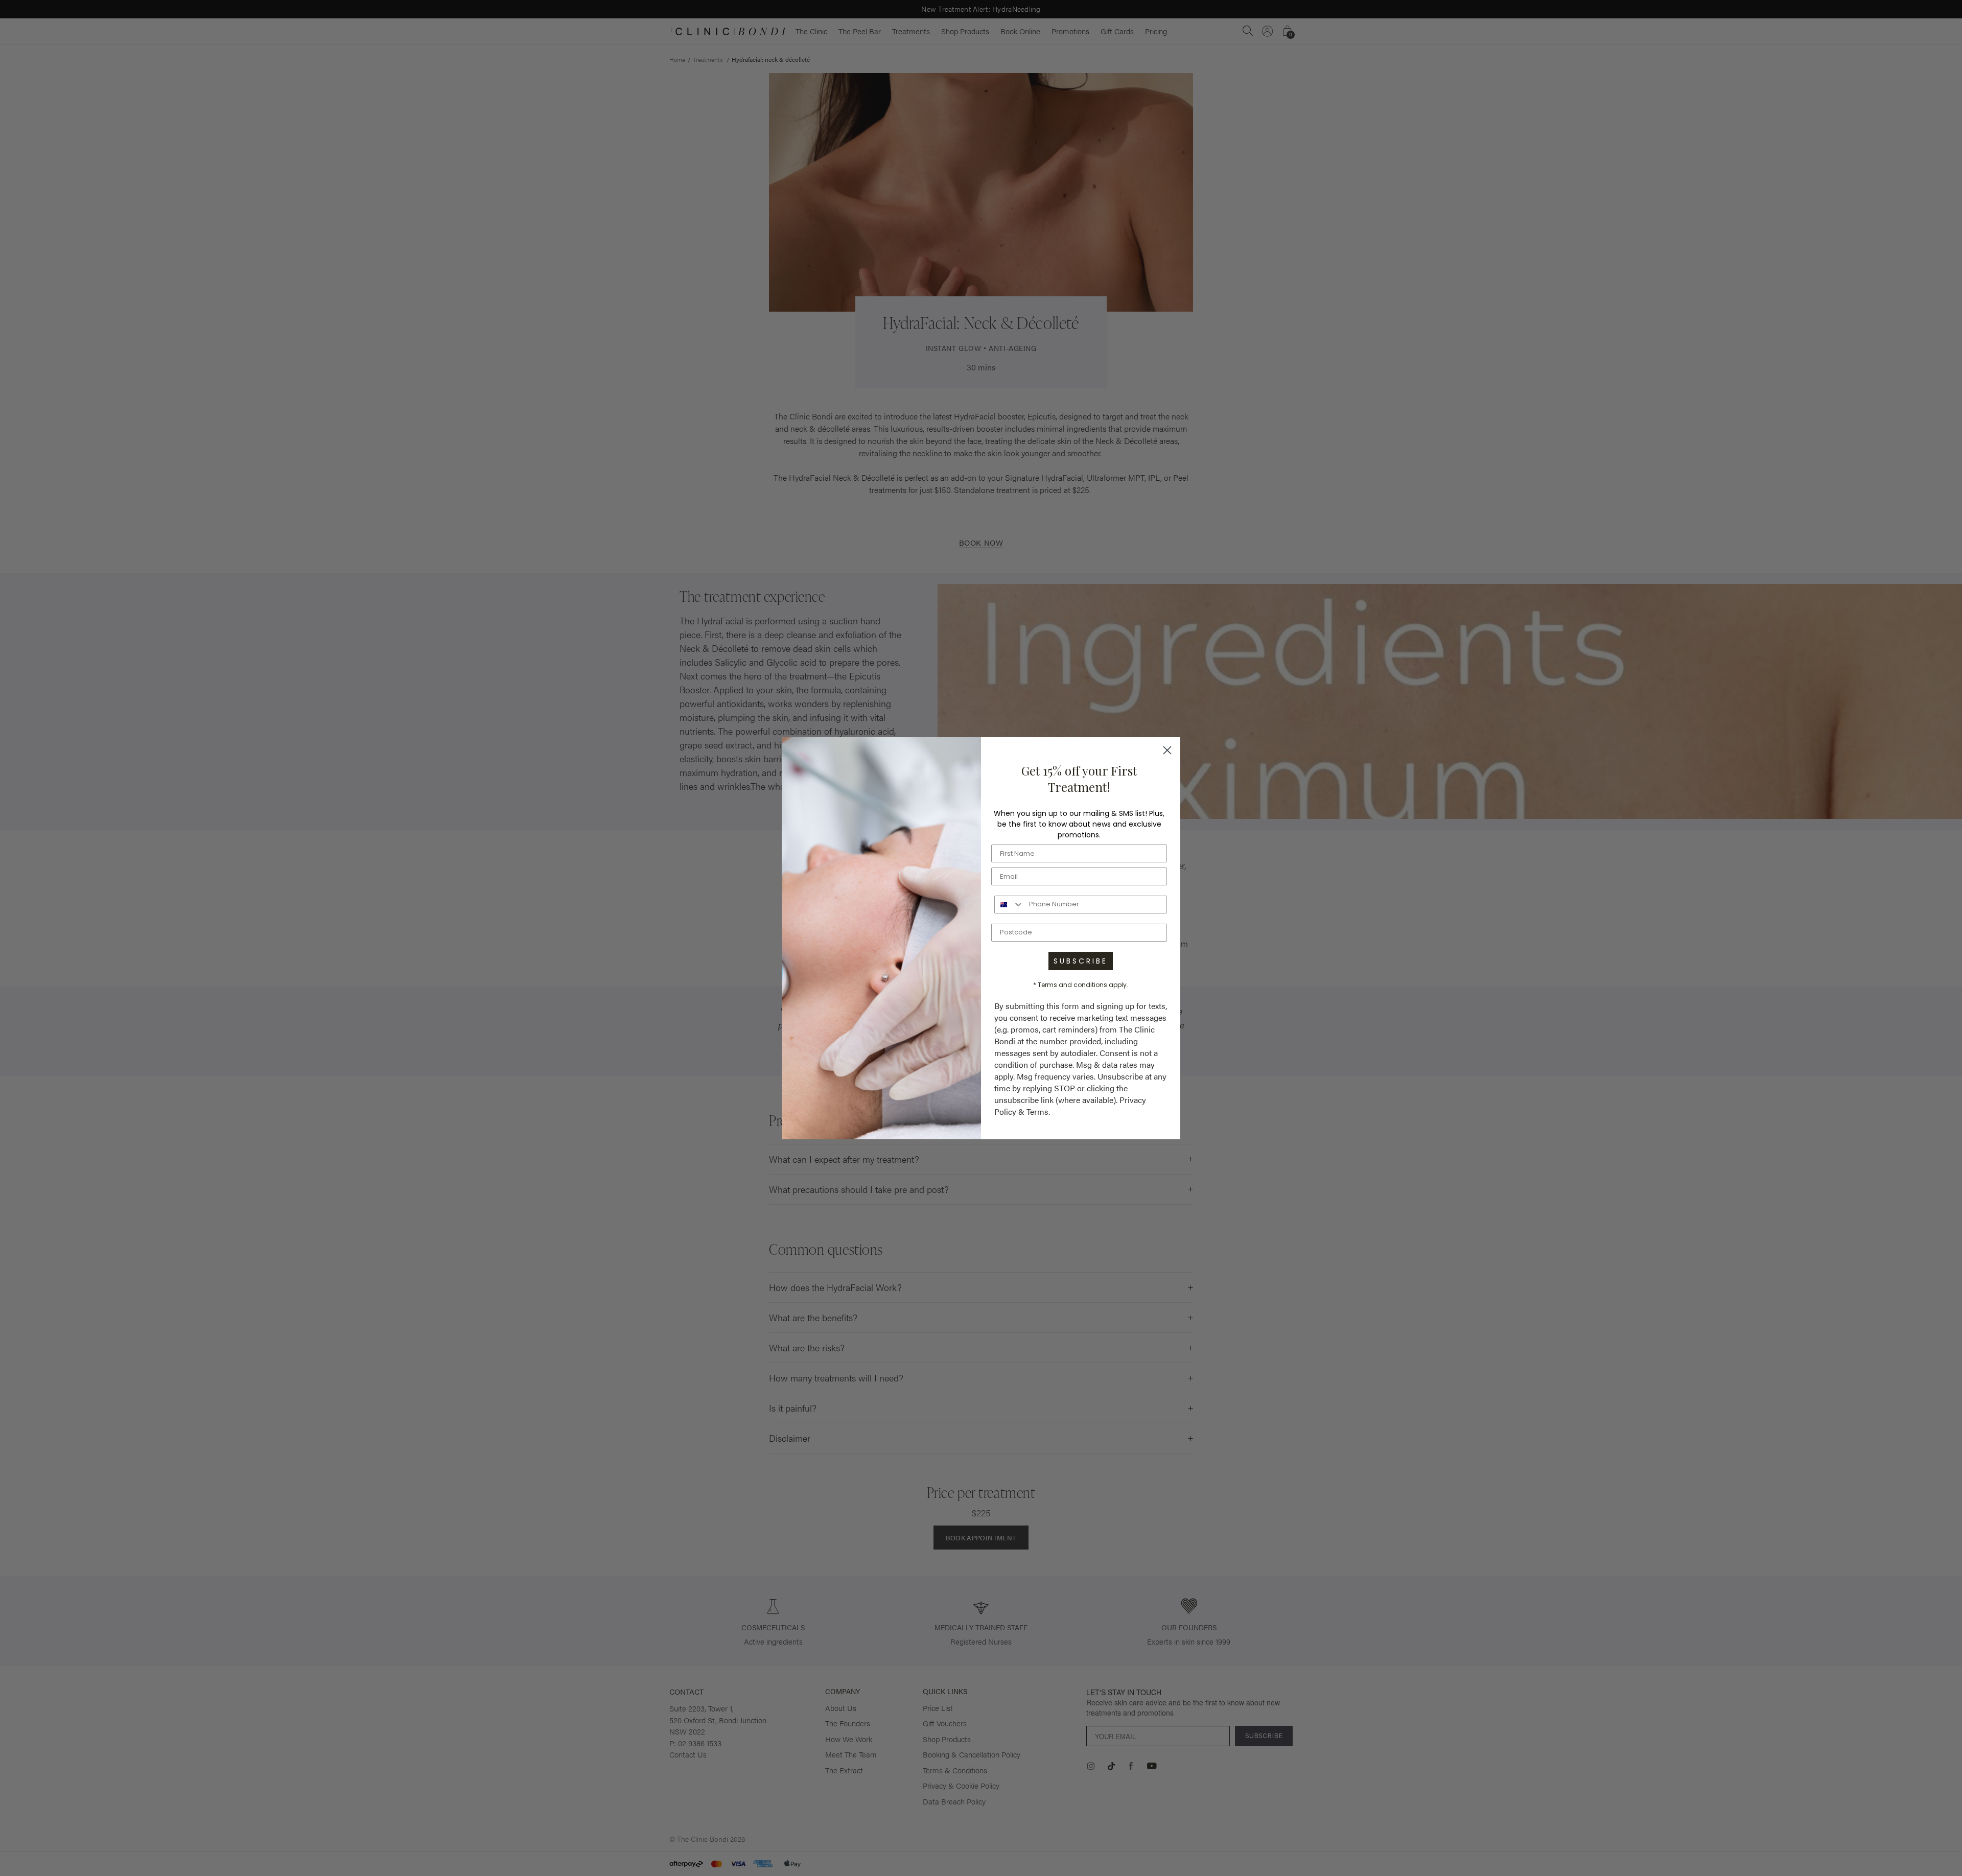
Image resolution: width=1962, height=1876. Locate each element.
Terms (1037, 1111)
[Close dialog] (1167, 750)
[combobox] (1009, 905)
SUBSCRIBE (1081, 961)
